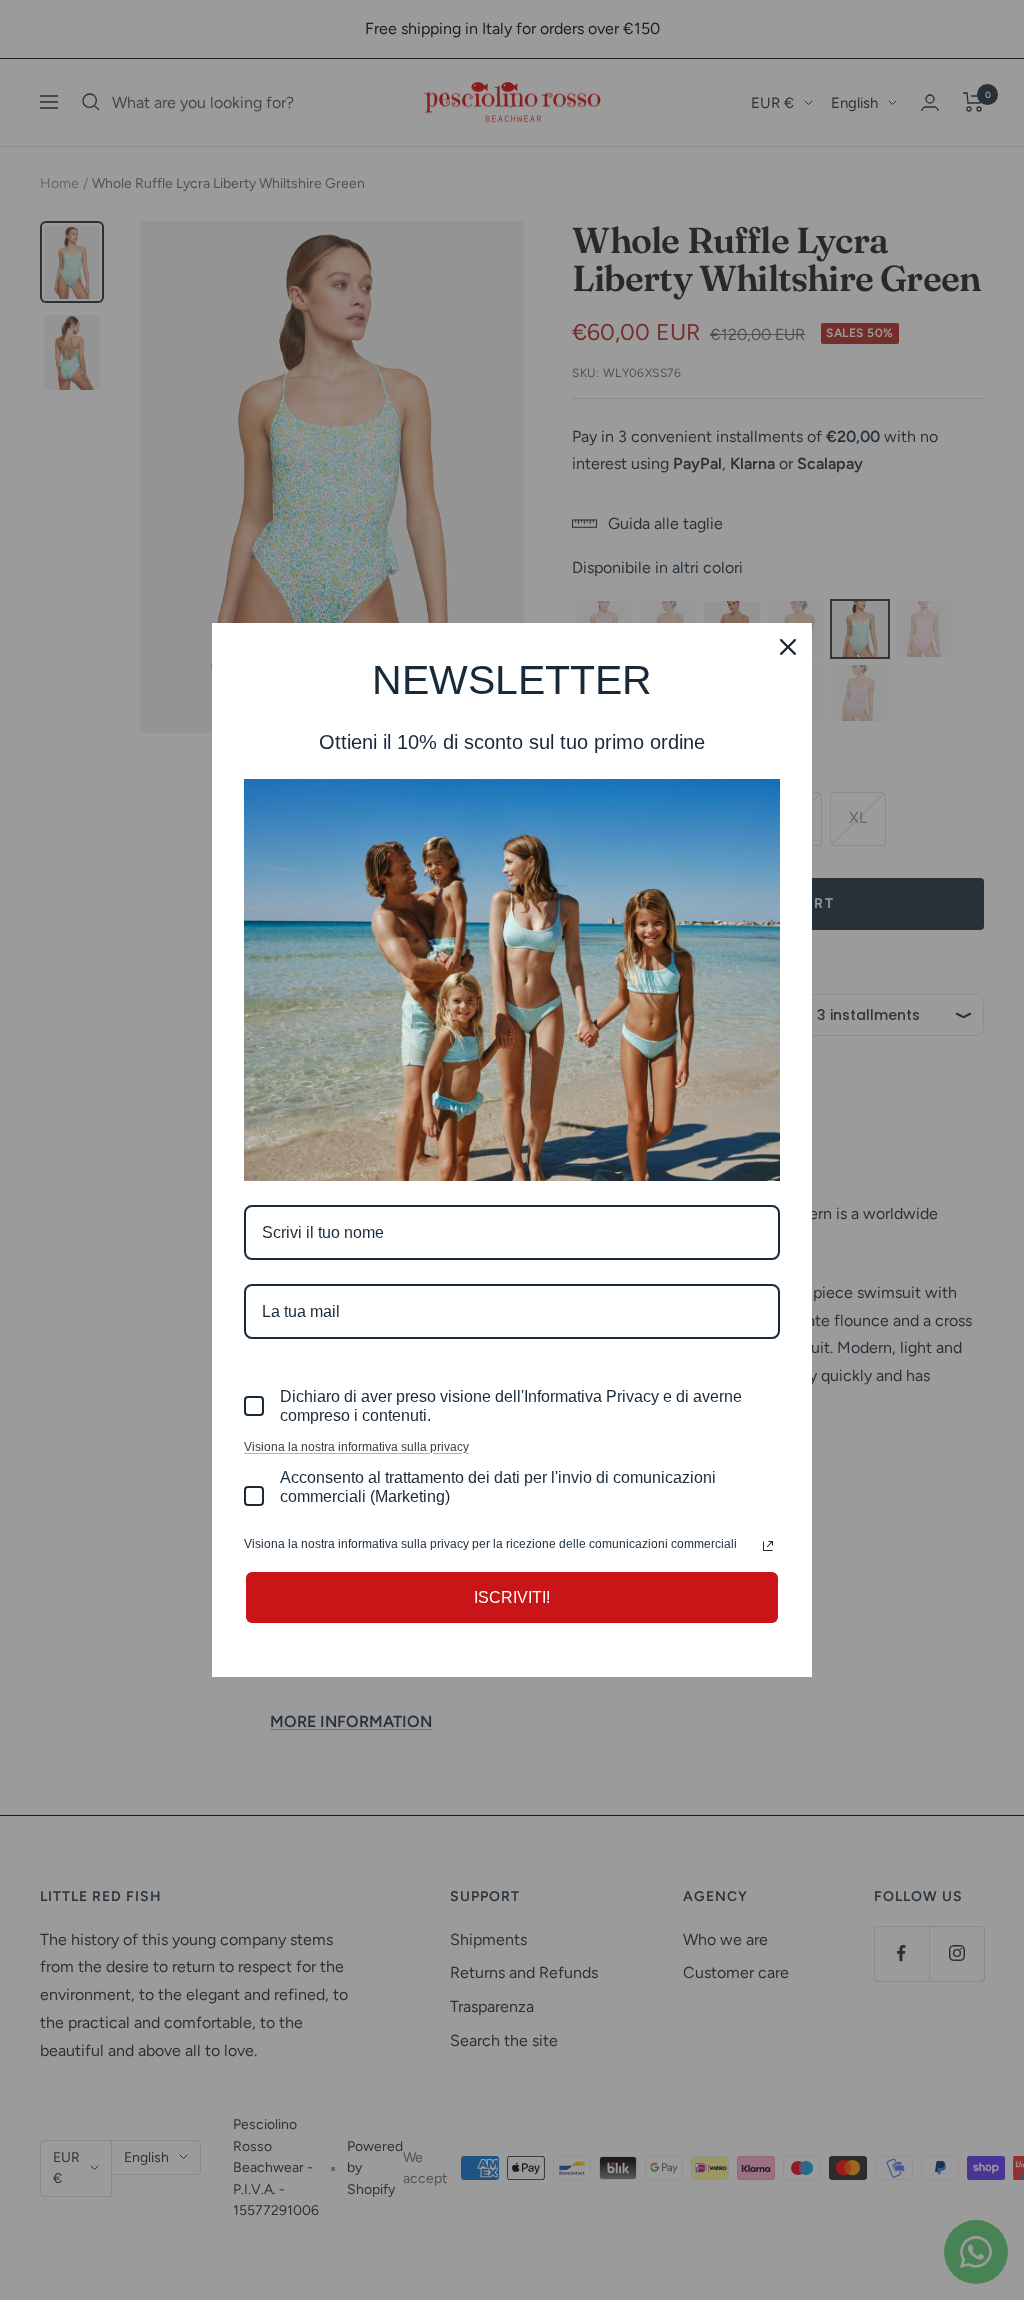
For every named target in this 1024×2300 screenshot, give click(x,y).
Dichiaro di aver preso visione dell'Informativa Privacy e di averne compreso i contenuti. (511, 1406)
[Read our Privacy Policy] (768, 1546)
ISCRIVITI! (512, 1597)
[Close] (788, 647)
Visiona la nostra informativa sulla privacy (356, 1447)
